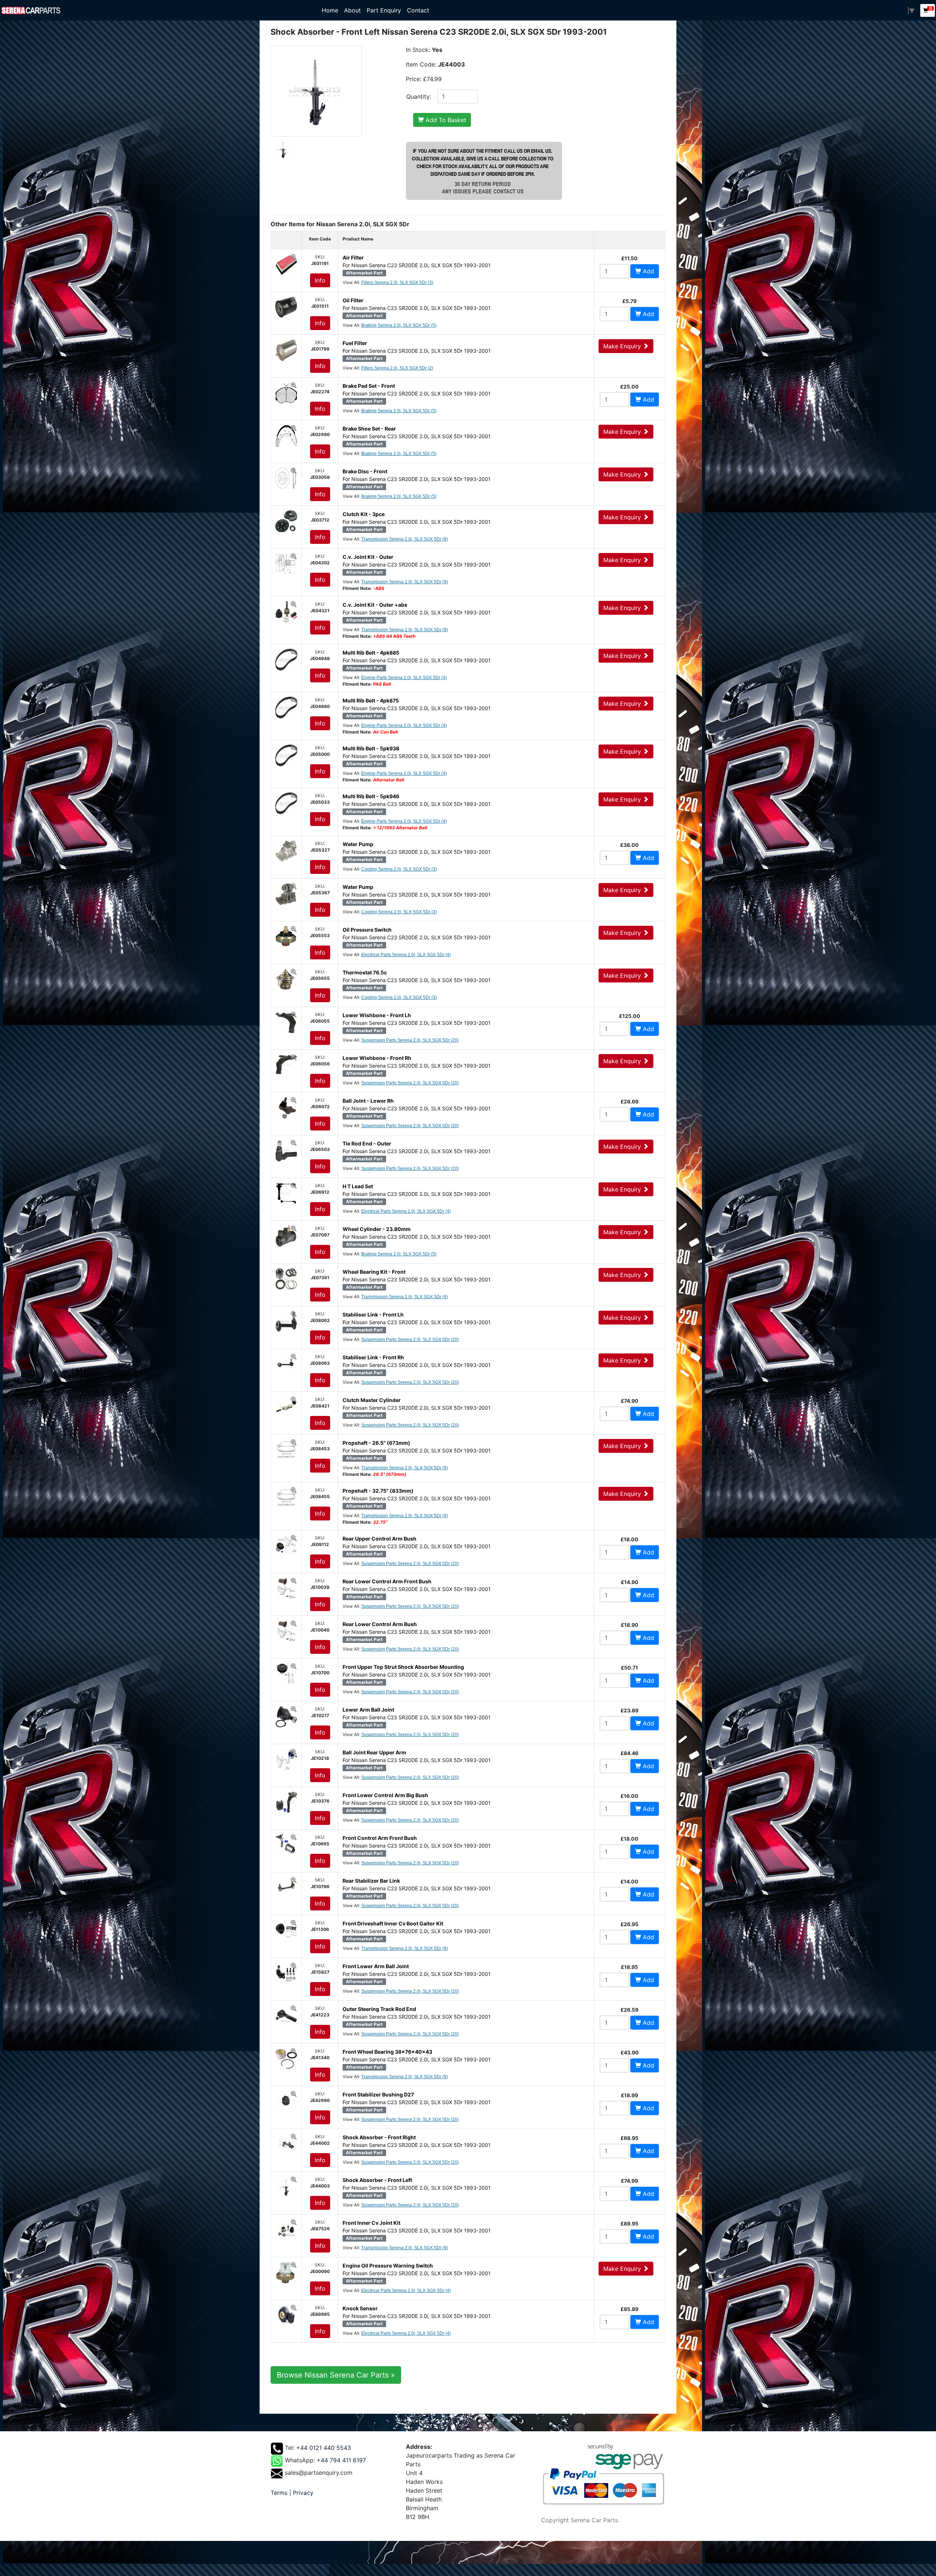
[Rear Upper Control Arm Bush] (286, 1545)
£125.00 (630, 1016)
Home (331, 10)
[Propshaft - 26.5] (286, 1449)
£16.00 (629, 1796)
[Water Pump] (286, 851)
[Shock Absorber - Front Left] (286, 2186)
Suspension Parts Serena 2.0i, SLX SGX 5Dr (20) (410, 1040)
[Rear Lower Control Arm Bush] (286, 1630)
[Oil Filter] (286, 307)
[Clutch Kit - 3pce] (286, 520)
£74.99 (629, 2181)
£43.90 (630, 2052)
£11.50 (629, 258)
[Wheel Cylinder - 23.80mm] (286, 1235)
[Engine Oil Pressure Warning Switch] (286, 2272)
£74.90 (630, 1401)
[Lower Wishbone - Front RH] (286, 1064)
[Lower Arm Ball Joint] (286, 1716)
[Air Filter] (286, 264)
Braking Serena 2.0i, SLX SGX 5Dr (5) (399, 325)
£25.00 (629, 387)
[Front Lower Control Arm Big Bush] (286, 1802)
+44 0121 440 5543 (324, 2448)
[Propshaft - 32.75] (286, 1497)
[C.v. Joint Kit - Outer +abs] (286, 611)
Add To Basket (445, 120)
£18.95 (629, 1967)
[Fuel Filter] (286, 349)
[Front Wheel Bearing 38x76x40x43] (286, 2058)
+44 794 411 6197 (341, 2460)
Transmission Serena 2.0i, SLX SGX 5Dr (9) (405, 539)
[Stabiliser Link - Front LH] (286, 1321)
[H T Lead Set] (286, 1193)
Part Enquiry (384, 10)
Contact (418, 10)
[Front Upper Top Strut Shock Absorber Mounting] (286, 1673)
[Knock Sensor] (286, 2315)
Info (320, 280)
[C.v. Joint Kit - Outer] (286, 563)
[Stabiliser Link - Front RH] (286, 1364)
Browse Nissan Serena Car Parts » (336, 2375)
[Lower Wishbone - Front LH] (286, 1022)
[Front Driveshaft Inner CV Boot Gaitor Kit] (286, 1930)
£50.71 (629, 1668)
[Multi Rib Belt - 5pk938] (286, 755)
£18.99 (629, 2095)
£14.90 (630, 1582)
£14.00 (629, 1881)
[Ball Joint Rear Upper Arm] (286, 1759)
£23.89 (629, 1710)
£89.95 (629, 2223)
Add (648, 271)
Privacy (303, 2493)
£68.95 (629, 2138)
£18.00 (629, 1539)
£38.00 (629, 845)
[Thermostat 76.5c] (286, 979)
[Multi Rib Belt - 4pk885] (286, 659)
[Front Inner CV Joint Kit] (286, 2229)
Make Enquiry (623, 346)
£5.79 (629, 301)
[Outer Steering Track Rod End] (286, 2015)
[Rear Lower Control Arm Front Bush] (286, 1588)
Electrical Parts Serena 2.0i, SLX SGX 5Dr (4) (406, 955)
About (352, 10)
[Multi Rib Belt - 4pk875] (286, 707)
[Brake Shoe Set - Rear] (286, 435)
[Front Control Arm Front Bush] (286, 1844)
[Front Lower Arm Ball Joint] (286, 1973)
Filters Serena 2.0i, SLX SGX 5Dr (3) (397, 283)
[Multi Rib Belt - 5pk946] (286, 803)
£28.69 (629, 1101)
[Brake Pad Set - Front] (286, 392)
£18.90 (630, 1625)
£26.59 (629, 2010)
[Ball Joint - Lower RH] (286, 1107)
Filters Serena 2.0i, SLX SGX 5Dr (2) (397, 368)
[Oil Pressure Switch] (286, 936)
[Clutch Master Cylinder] (286, 1406)
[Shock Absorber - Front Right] (286, 2144)
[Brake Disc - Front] (286, 478)
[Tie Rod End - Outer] (286, 1150)
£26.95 (629, 1924)
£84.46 (629, 1753)
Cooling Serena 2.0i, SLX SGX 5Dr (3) (399, 869)
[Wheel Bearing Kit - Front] (286, 1278)
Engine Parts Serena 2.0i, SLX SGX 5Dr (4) (404, 678)
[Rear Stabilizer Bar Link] (286, 1887)
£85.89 (629, 2309)
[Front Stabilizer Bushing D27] (286, 2101)
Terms (279, 2493)
